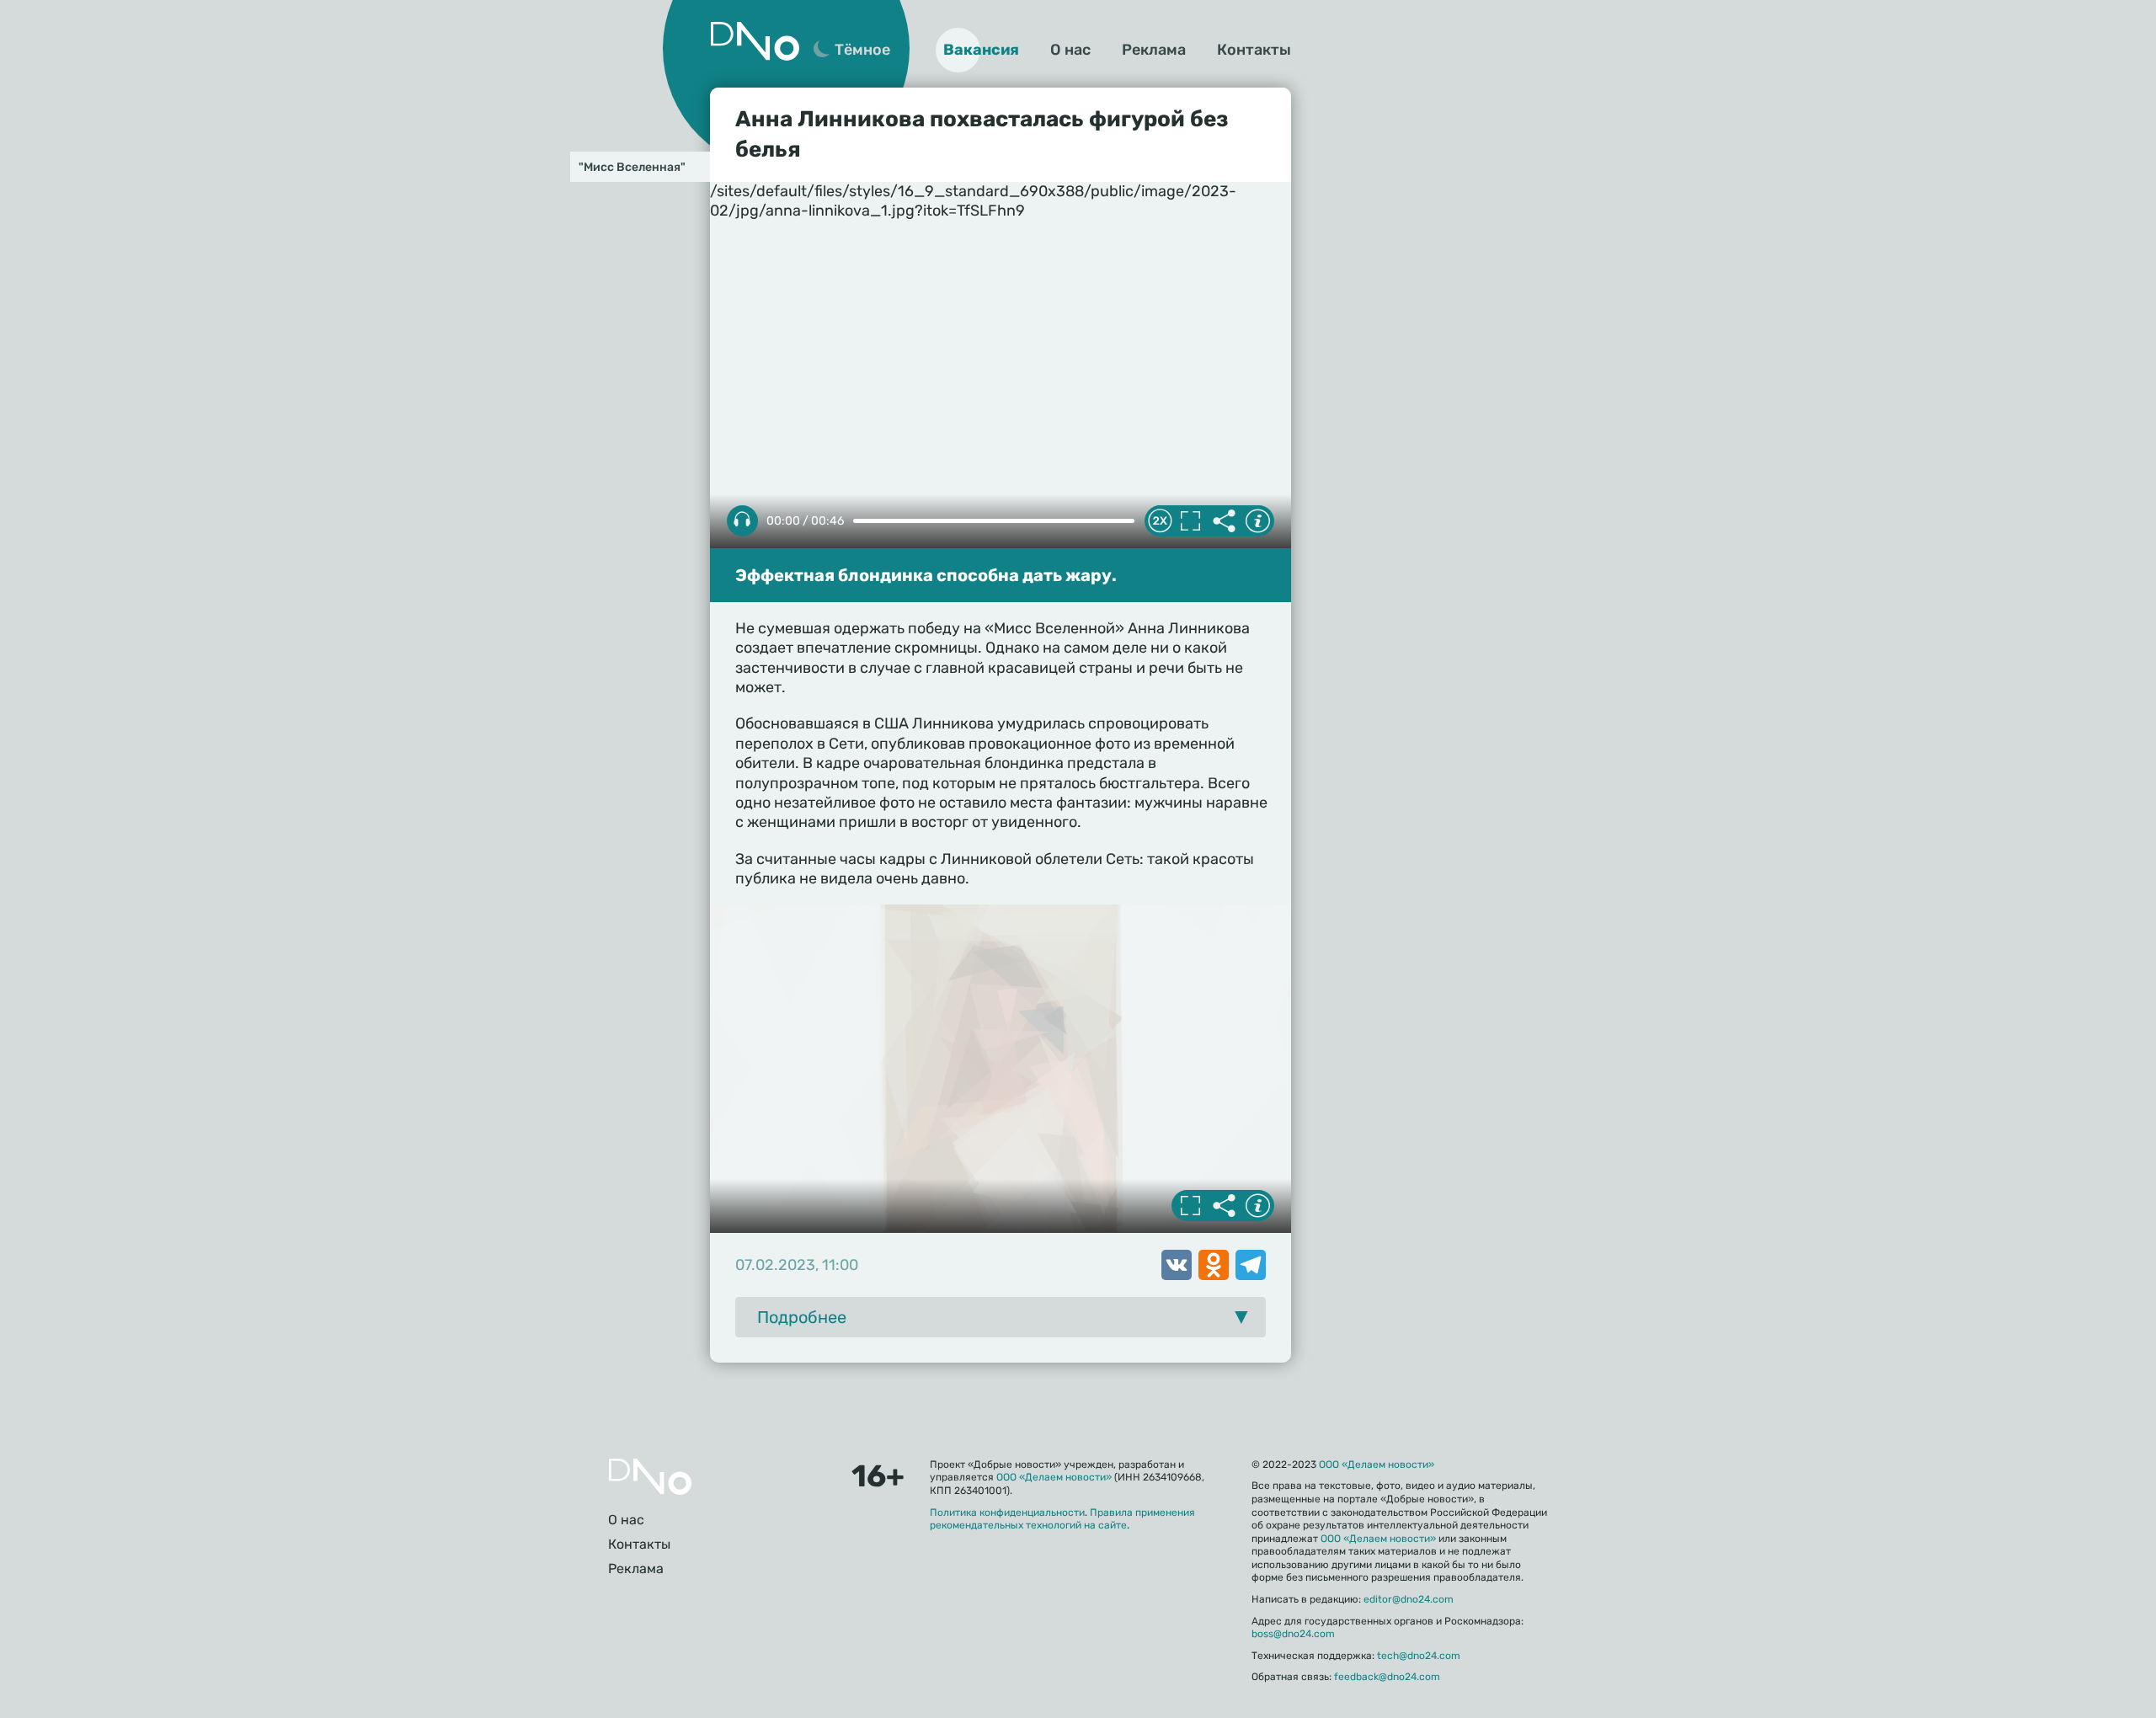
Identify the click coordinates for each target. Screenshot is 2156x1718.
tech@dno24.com (1419, 1656)
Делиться (1224, 521)
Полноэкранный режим (1190, 521)
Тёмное (862, 50)
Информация (1257, 521)
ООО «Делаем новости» (1054, 1477)
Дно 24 (755, 41)
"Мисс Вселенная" (632, 167)
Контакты (1254, 50)
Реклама (1154, 50)
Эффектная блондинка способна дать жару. (926, 575)
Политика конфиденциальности (1007, 1513)
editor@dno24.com (1409, 1599)
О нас (1070, 50)
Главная (650, 1477)
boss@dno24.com (1293, 1634)
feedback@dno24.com (1387, 1677)
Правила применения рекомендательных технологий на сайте (1062, 1519)
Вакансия (981, 50)
